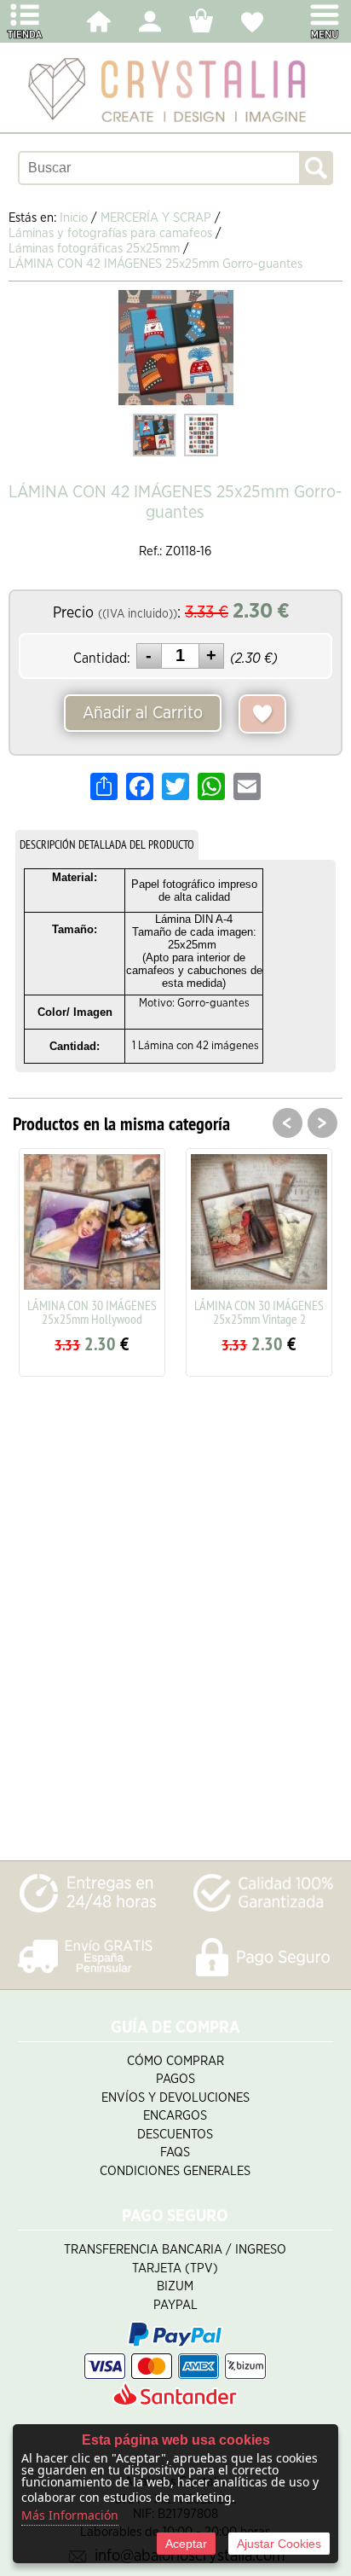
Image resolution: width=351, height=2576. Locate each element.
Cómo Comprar (175, 2061)
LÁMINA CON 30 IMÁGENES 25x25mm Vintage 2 (259, 1312)
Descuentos (175, 2135)
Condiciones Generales (175, 2171)
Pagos (175, 2079)
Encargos (175, 2116)
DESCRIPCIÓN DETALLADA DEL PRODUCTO (107, 844)
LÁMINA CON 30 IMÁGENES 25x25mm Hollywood (92, 1312)
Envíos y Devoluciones (175, 2098)
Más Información (70, 2515)
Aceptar (186, 2544)
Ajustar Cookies (279, 2544)
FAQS (175, 2152)
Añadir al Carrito (143, 713)
